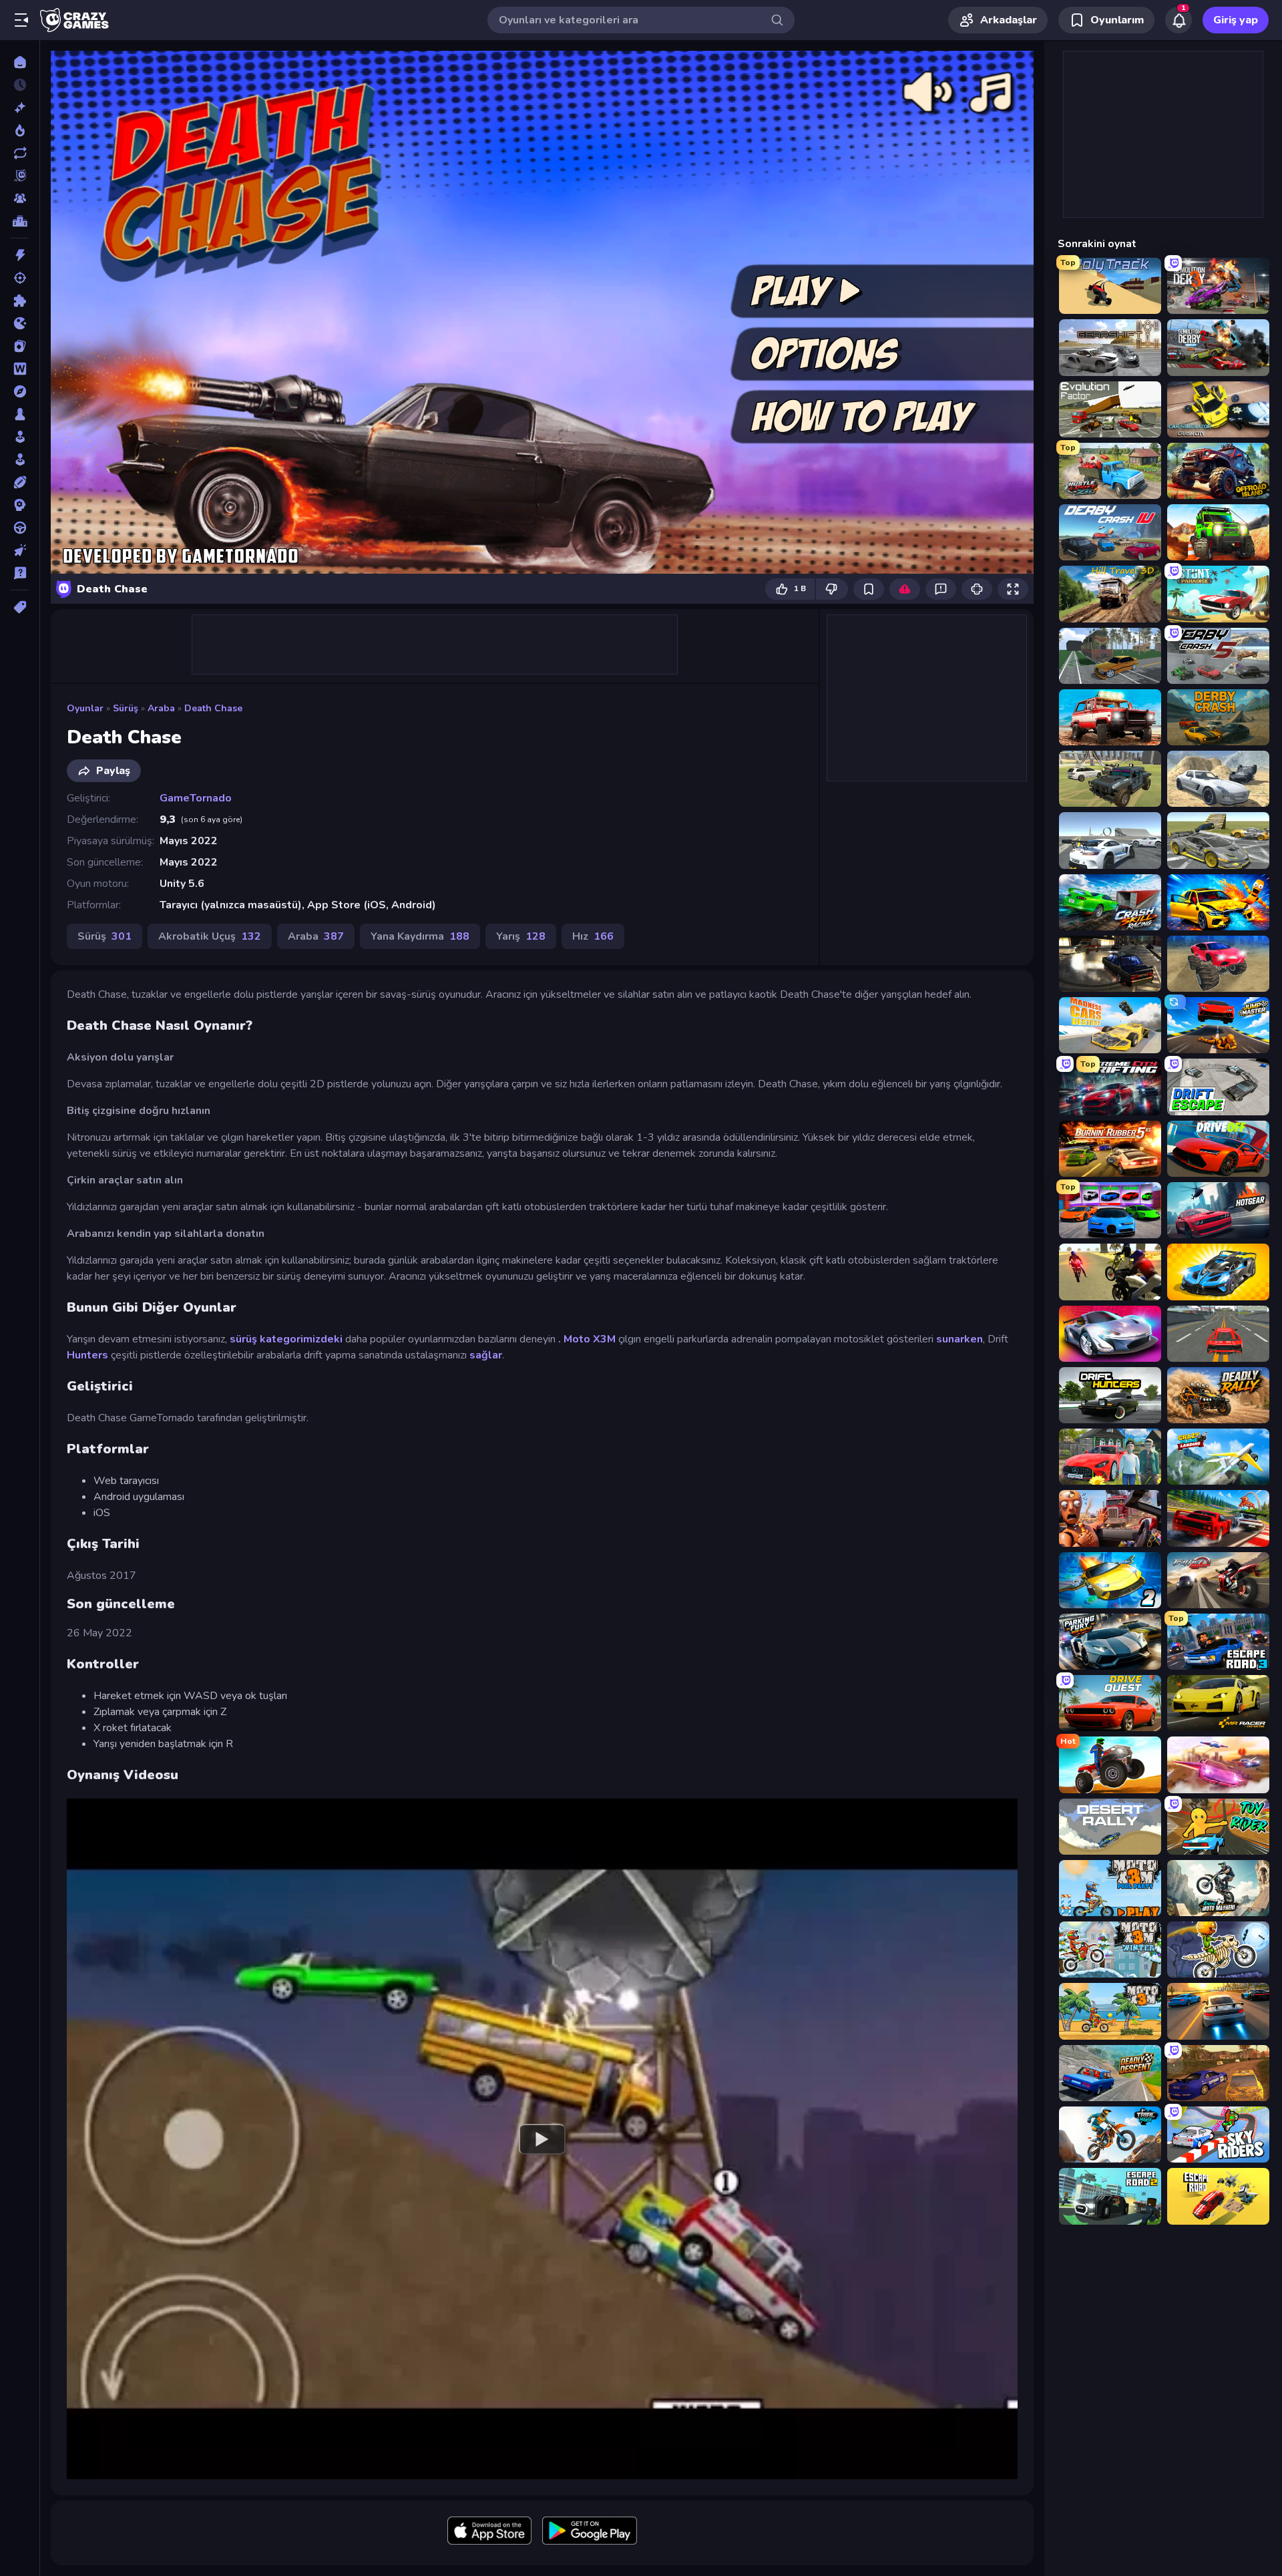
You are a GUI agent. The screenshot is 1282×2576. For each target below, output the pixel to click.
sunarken (959, 1339)
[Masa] (20, 414)
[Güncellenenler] (20, 153)
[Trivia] (20, 573)
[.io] (20, 323)
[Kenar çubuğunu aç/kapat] (21, 20)
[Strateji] (20, 505)
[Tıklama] (20, 550)
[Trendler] (20, 130)
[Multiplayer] (20, 198)
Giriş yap (1236, 20)
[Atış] (20, 278)
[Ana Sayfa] (20, 62)
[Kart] (20, 346)
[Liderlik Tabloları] (20, 221)
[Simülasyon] (20, 459)
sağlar (486, 1355)
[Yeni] (20, 108)
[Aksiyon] (20, 255)
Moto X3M (590, 1339)
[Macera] (20, 391)
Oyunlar (85, 708)
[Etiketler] (20, 607)
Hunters (87, 1355)
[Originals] (20, 176)
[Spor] (20, 482)
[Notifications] (1179, 20)
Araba (161, 708)
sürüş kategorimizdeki (286, 1339)
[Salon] (20, 437)
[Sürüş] (20, 528)
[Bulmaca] (20, 301)
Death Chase (213, 708)
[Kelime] (20, 369)
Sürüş (126, 708)
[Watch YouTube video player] (542, 2139)
